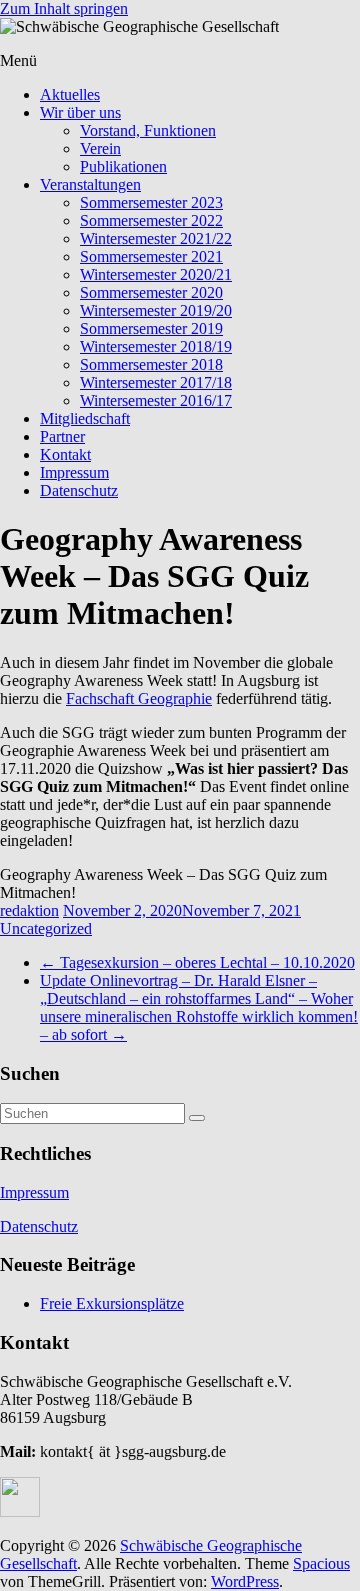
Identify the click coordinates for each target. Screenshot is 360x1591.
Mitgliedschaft (85, 418)
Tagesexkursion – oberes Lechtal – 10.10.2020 (197, 962)
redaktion (29, 910)
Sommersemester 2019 (151, 328)
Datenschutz (79, 490)
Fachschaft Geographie (139, 698)
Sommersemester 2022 (151, 220)
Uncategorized (46, 928)
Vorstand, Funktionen (148, 130)
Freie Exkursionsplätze (112, 1303)
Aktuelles (70, 94)
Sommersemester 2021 (151, 256)
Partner (62, 436)
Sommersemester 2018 (151, 364)
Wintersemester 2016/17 (156, 400)
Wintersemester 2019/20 (156, 310)
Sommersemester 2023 (151, 202)
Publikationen (123, 166)
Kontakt (65, 454)
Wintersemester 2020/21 (156, 274)
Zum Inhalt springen (64, 8)
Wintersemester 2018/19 (156, 346)
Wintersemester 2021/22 (156, 238)
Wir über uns (80, 112)
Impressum (74, 472)
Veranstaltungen (90, 184)
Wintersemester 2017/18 (156, 382)
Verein (100, 148)
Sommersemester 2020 (151, 292)
